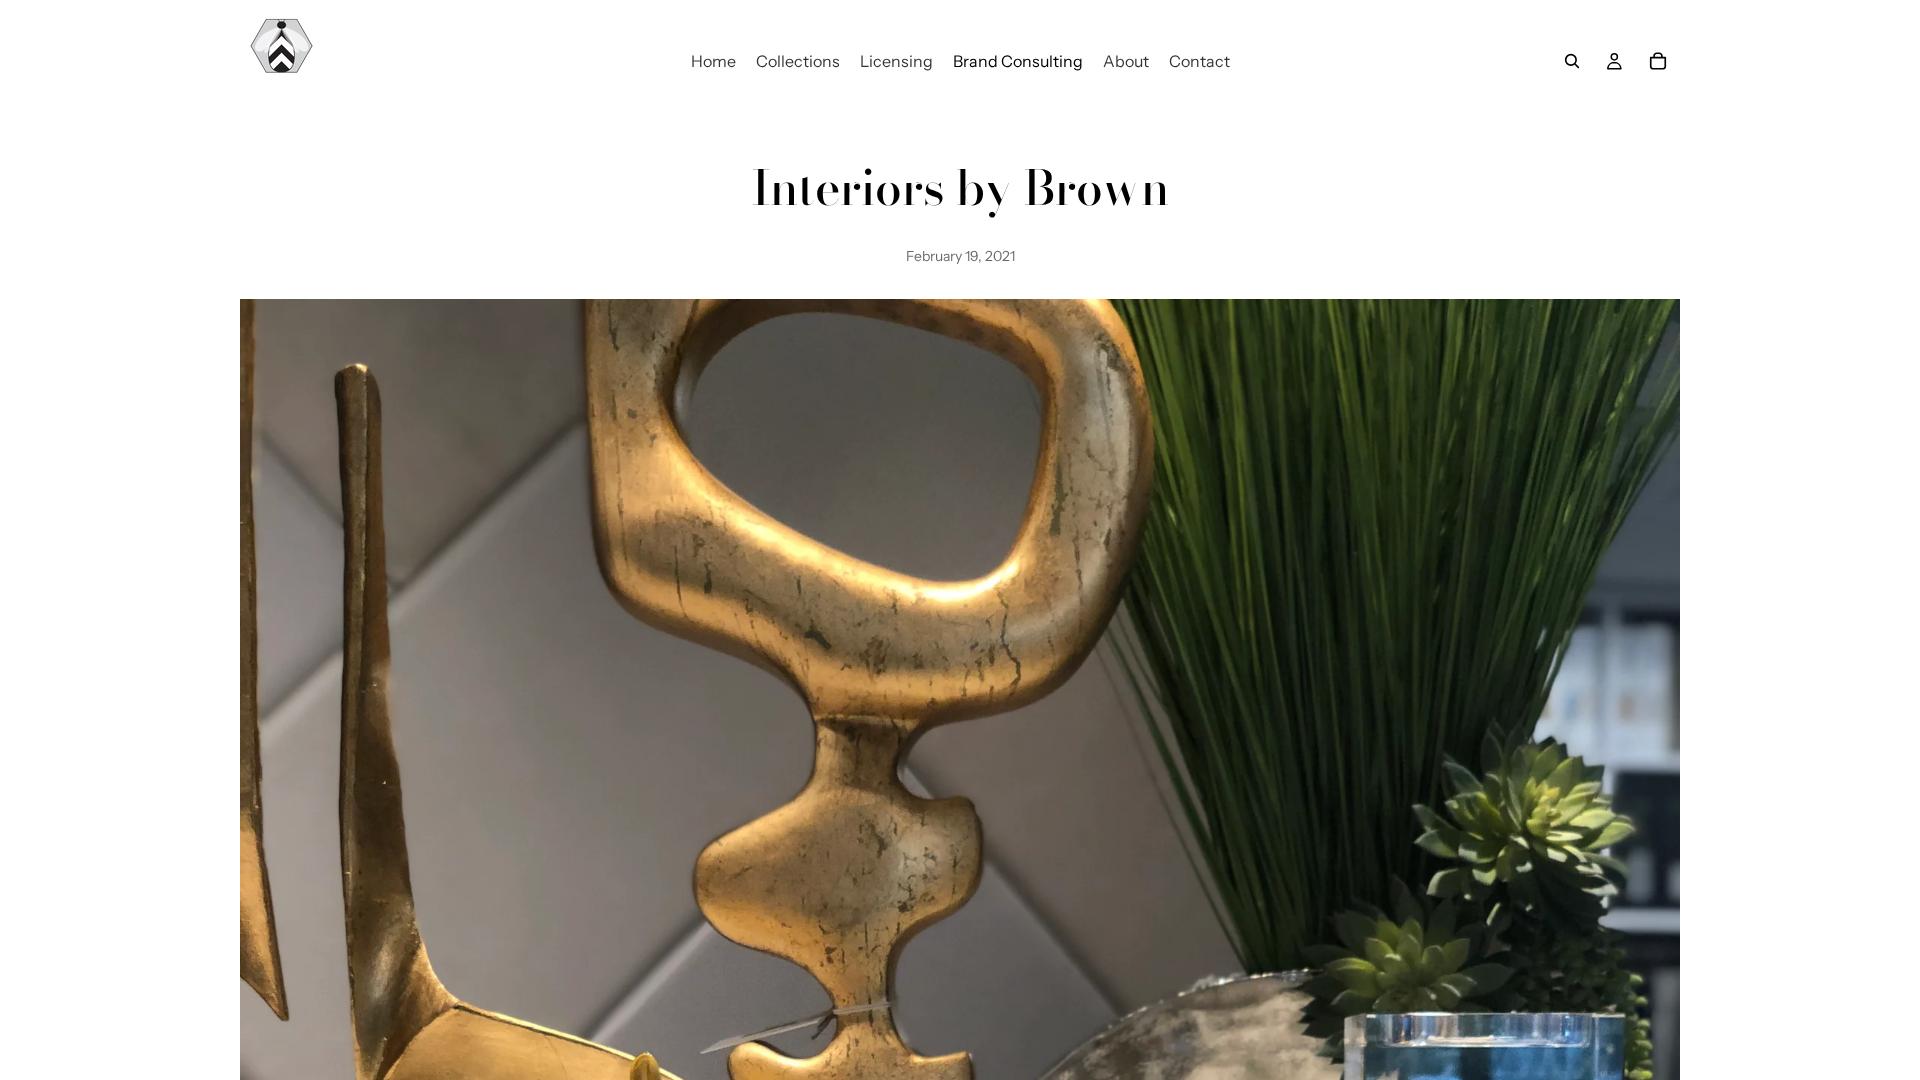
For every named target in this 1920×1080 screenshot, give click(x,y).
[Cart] (1658, 61)
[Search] (1572, 61)
